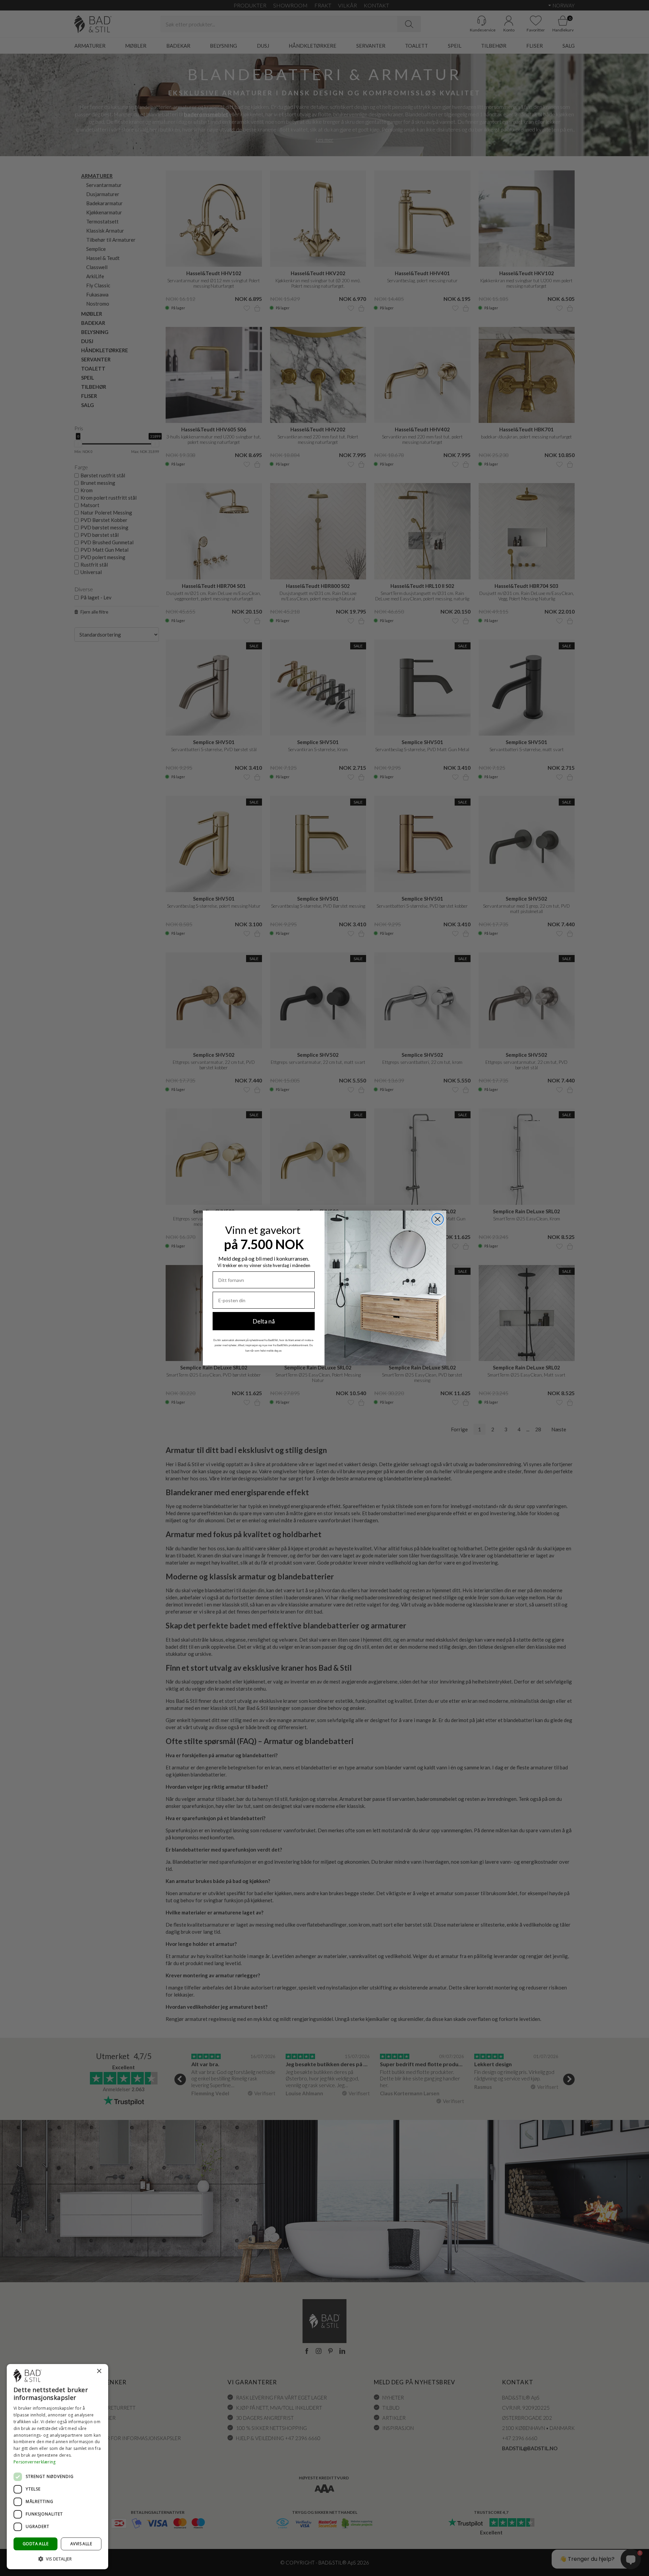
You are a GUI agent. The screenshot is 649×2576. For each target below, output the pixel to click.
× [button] (99, 2371)
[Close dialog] (438, 1219)
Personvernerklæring (35, 2462)
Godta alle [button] (35, 2544)
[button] (57, 2559)
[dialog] (57, 2467)
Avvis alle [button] (81, 2544)
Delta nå (264, 1321)
